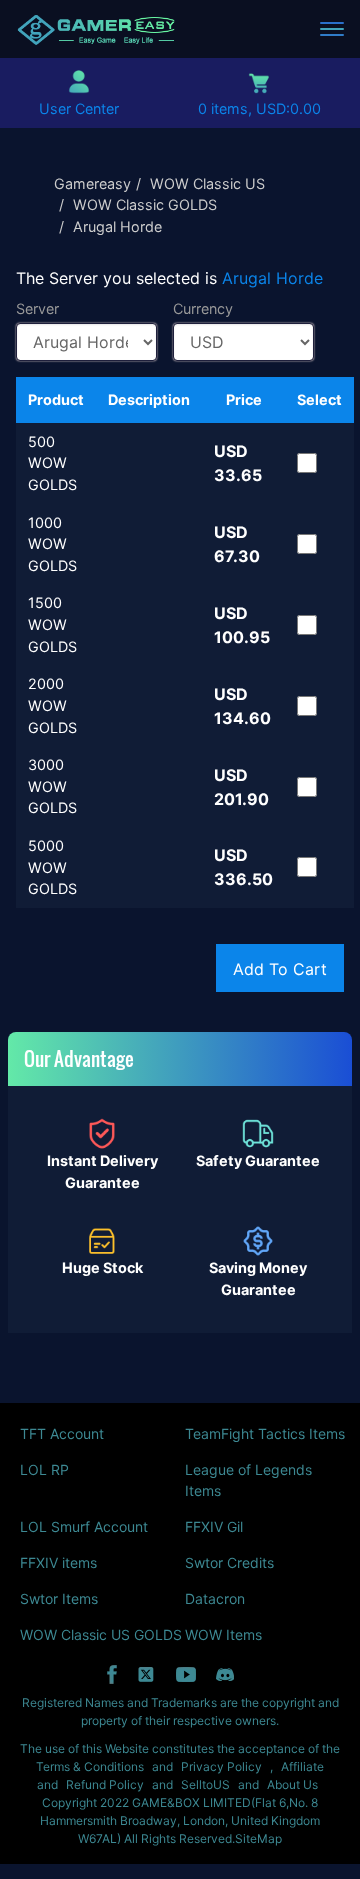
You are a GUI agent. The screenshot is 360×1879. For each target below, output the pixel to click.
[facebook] (112, 1674)
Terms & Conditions (90, 1766)
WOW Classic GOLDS (145, 204)
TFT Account (62, 1433)
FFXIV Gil (214, 1526)
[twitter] (146, 1674)
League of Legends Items (248, 1480)
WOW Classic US (207, 183)
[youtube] (186, 1674)
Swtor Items (59, 1598)
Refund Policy (105, 1784)
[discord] (225, 1674)
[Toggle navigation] (332, 29)
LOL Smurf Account (84, 1526)
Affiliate (302, 1766)
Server (37, 308)
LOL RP (44, 1469)
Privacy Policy (221, 1766)
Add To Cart (280, 969)
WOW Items (223, 1634)
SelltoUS (205, 1784)
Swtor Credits (229, 1562)
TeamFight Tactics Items (265, 1433)
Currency (203, 308)
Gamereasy (92, 183)
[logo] (96, 29)
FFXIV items (58, 1562)
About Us (292, 1784)
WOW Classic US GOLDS (101, 1634)
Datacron (215, 1598)
